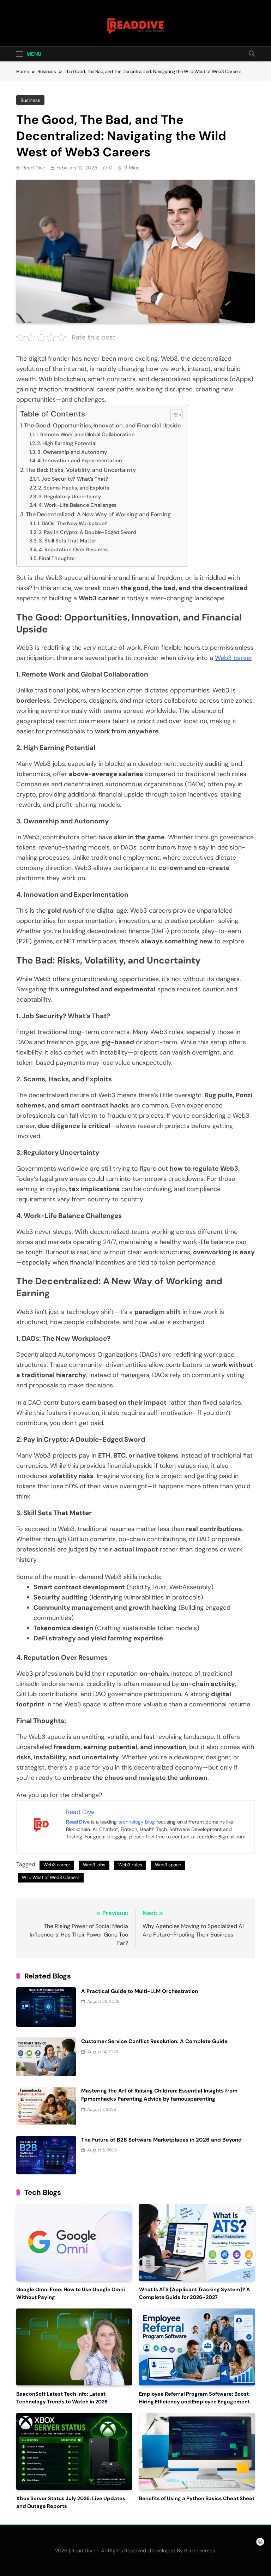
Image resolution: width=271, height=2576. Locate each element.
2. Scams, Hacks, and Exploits (74, 488)
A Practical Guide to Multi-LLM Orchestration (140, 1991)
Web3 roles (130, 1865)
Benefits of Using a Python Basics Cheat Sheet (197, 2499)
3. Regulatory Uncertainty (70, 497)
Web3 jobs (94, 1865)
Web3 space (168, 1865)
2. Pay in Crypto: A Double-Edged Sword (87, 532)
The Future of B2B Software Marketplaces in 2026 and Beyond (161, 2140)
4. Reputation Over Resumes (73, 550)
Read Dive (34, 168)
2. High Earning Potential (67, 443)
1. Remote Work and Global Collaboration (85, 434)
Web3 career (234, 658)
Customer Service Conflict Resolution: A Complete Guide (154, 2041)
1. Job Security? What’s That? (73, 479)
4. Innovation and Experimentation (80, 461)
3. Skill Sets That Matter (68, 541)
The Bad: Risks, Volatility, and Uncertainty (81, 470)
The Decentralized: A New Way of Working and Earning (98, 514)
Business (30, 100)
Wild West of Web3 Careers (51, 1877)
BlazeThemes (200, 2551)
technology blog (137, 1822)
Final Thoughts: (58, 558)
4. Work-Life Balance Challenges (77, 505)
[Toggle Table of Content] (173, 415)
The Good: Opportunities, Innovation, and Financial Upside (102, 425)
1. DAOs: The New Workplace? (72, 523)
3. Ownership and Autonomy (72, 452)
